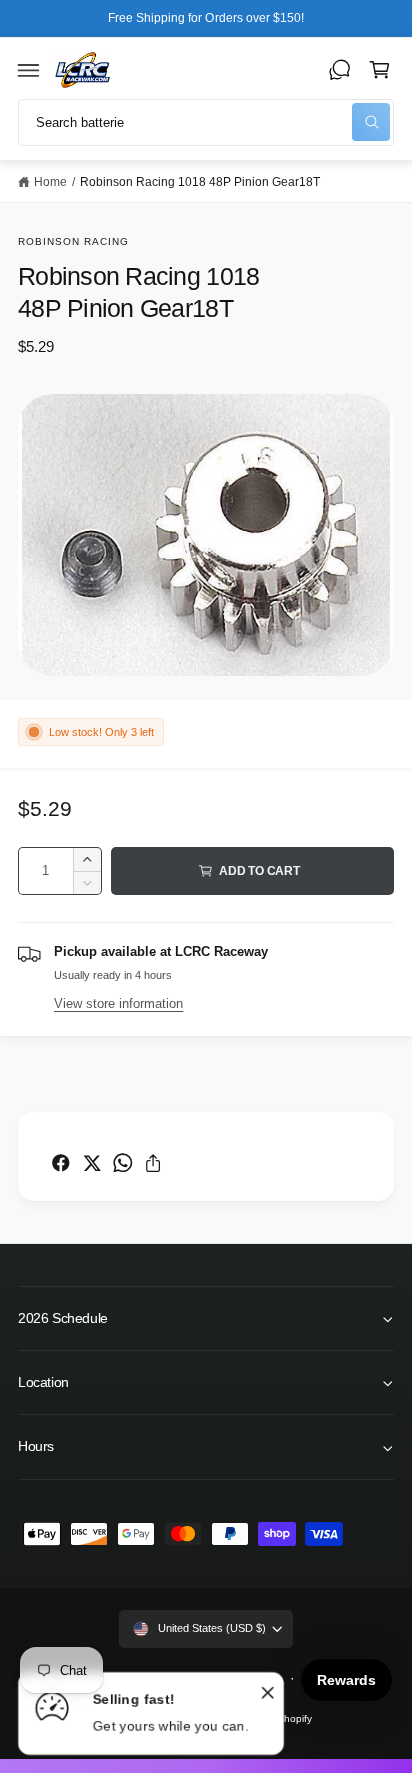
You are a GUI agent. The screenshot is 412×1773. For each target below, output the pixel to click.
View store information (118, 1003)
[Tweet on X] (92, 1163)
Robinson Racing (74, 241)
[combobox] (206, 122)
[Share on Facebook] (61, 1163)
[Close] (268, 1692)
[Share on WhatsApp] (123, 1163)
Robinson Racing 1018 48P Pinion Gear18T (200, 181)
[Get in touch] (340, 70)
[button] (29, 70)
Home (50, 181)
